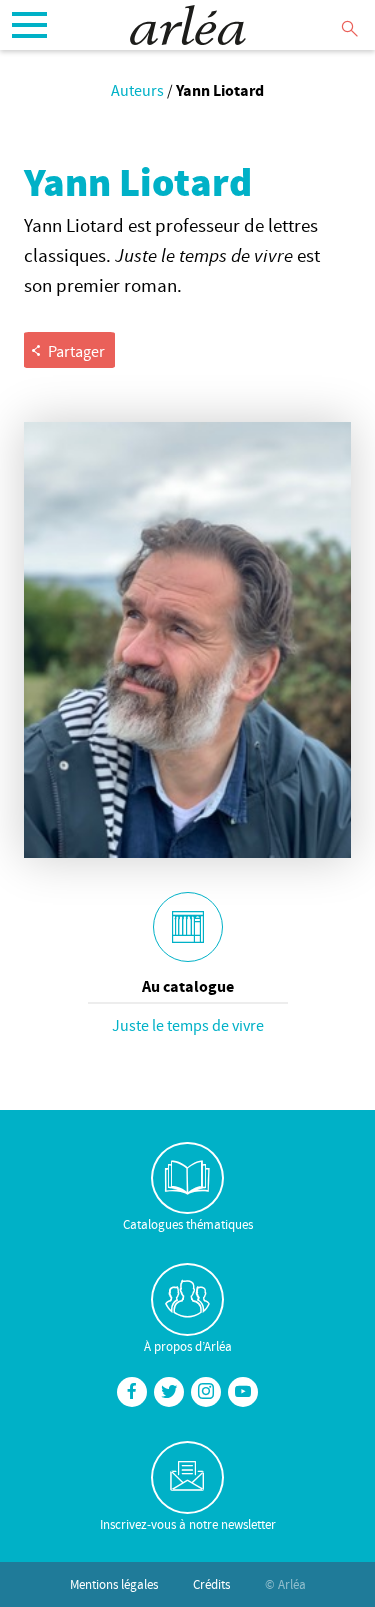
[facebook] (132, 1392)
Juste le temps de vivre (188, 1025)
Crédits (211, 1584)
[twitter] (169, 1392)
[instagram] (206, 1392)
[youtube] (243, 1392)
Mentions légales (114, 1584)
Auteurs (137, 90)
